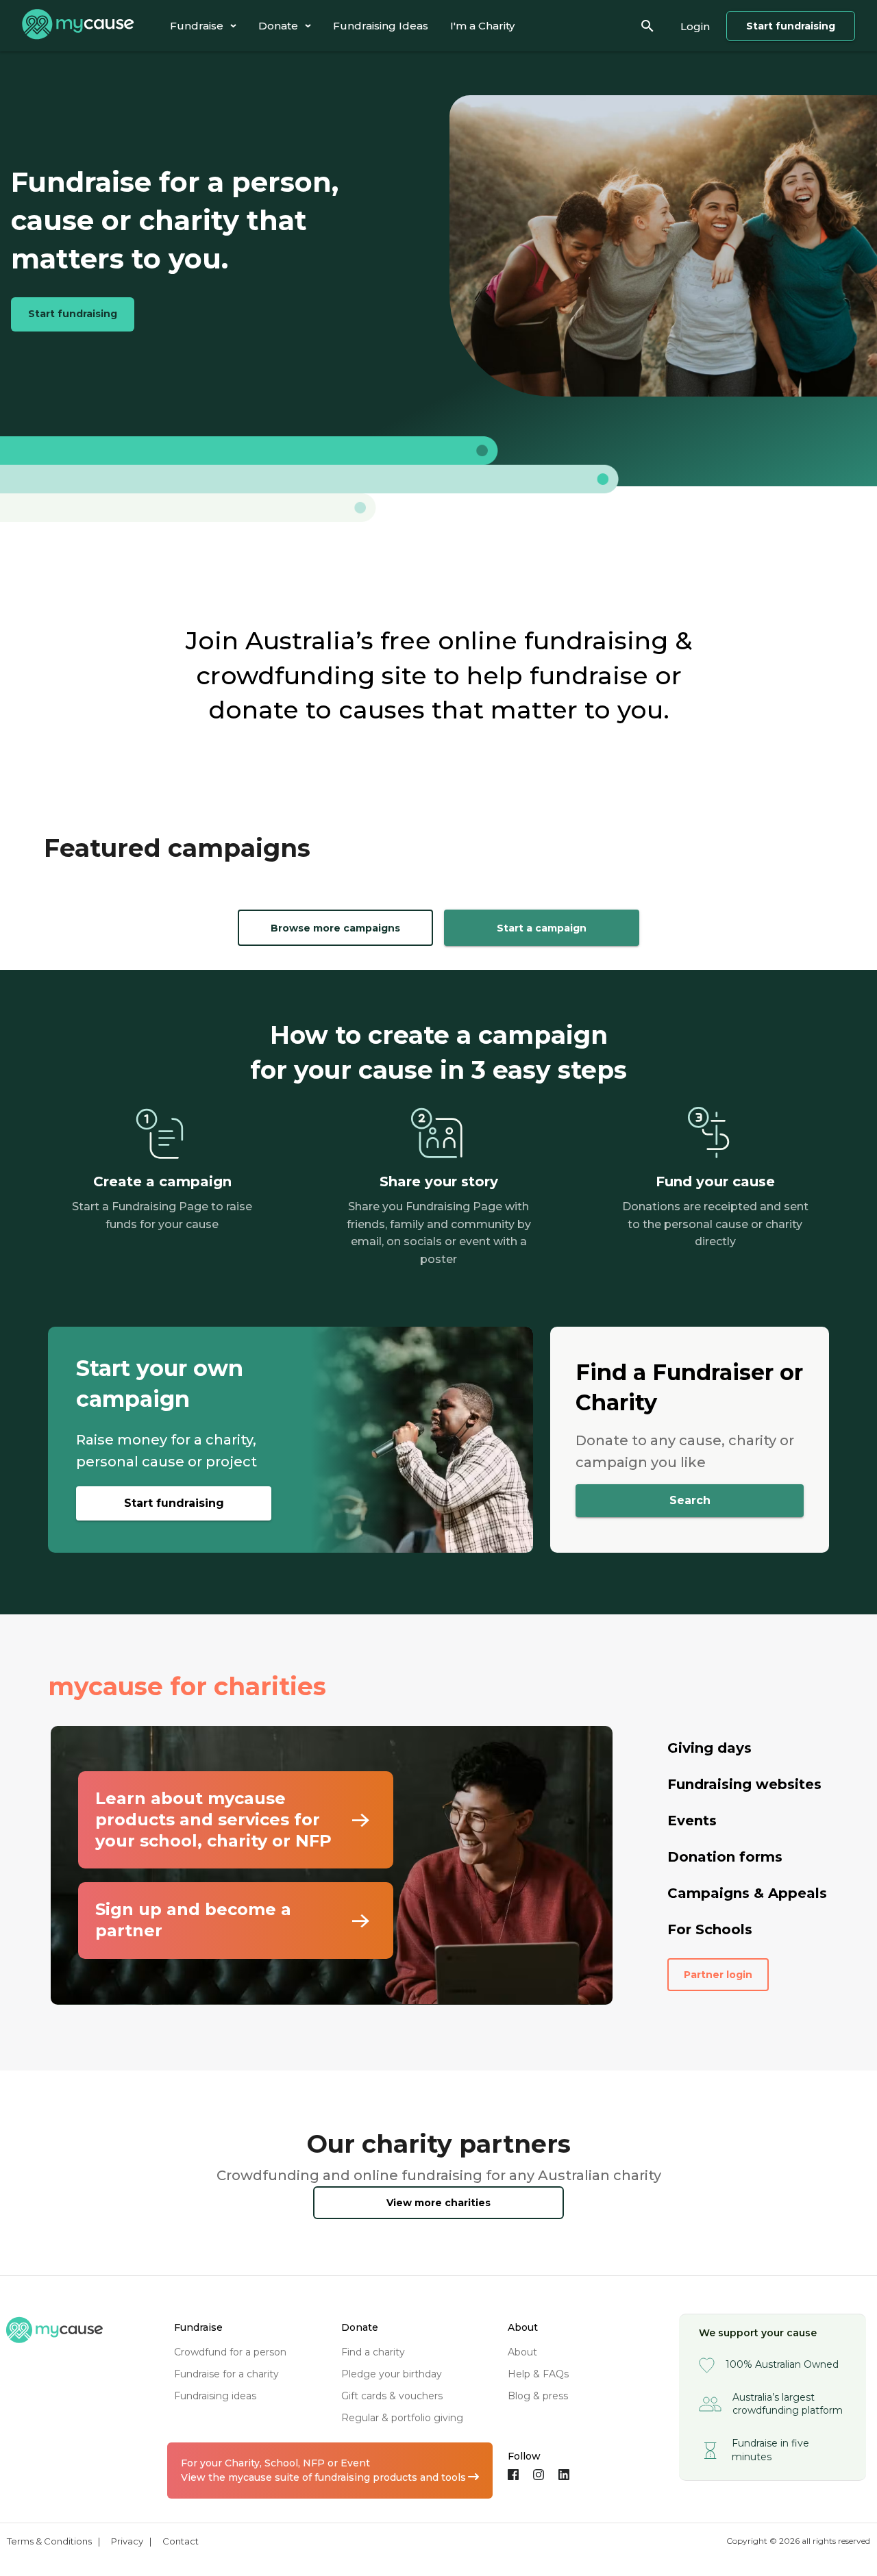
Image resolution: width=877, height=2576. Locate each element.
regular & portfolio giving (402, 2418)
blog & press (538, 2396)
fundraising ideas (215, 2396)
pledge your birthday (392, 2374)
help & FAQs (538, 2374)
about (522, 2352)
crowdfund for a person (230, 2352)
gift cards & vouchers (392, 2396)
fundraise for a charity (226, 2374)
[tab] (203, 26)
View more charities (438, 2203)
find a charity (373, 2352)
